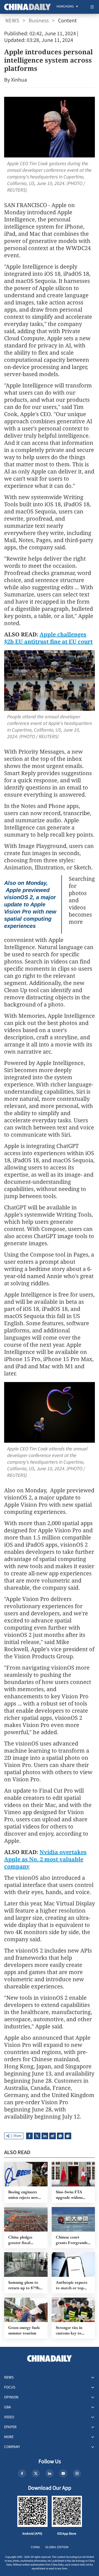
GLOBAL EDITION (57, 2547)
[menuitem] (65, 7)
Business (39, 21)
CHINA (35, 2547)
